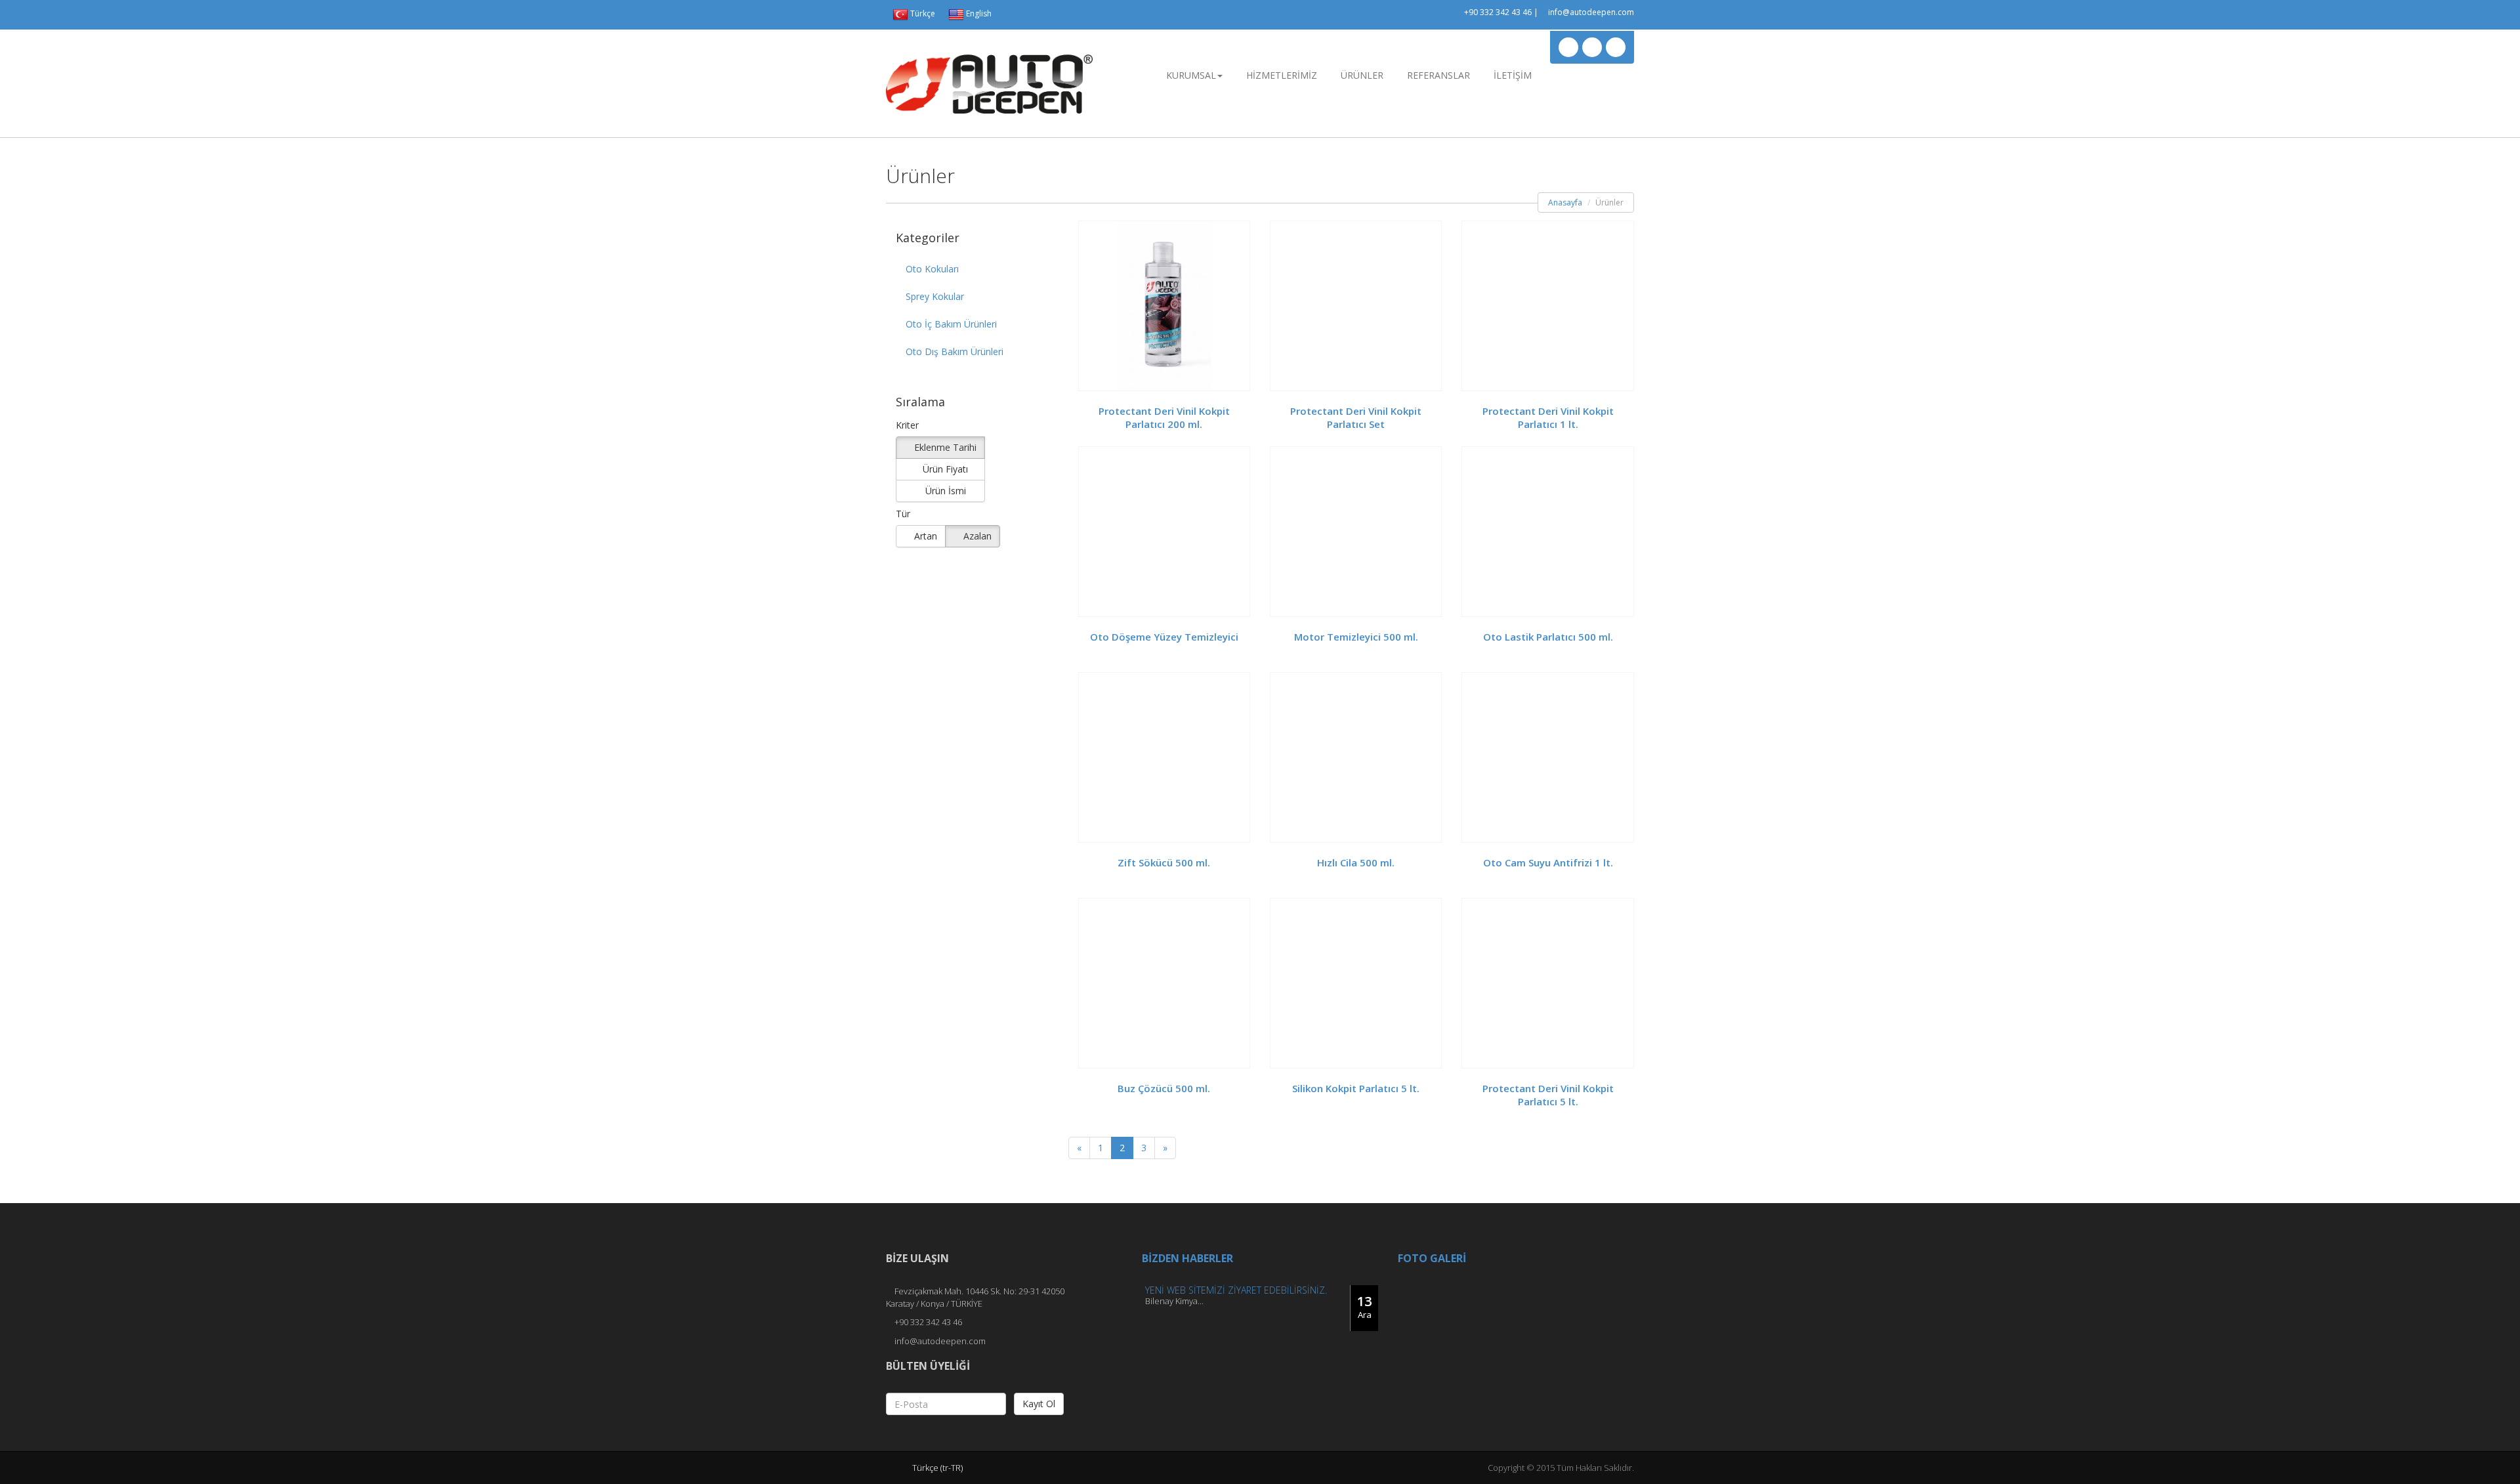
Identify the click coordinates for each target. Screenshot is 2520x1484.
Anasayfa (1565, 202)
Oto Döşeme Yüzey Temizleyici (1164, 637)
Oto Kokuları (932, 269)
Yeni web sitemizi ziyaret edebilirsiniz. (1236, 1290)
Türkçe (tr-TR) (938, 1468)
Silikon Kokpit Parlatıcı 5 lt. (1356, 1088)
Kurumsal (1191, 75)
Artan (924, 536)
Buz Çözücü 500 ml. (1164, 1088)
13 (1364, 1306)
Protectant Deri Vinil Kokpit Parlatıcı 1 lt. (1548, 417)
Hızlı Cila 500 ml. (1356, 862)
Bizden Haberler (1187, 1258)
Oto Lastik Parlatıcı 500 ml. (1548, 637)
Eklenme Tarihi (944, 447)
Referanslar (1438, 75)
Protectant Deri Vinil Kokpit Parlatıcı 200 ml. (1164, 417)
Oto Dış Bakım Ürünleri (955, 351)
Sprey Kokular (935, 296)
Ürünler (1362, 75)
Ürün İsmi (944, 491)
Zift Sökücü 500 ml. (1164, 862)
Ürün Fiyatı (944, 469)
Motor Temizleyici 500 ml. (1356, 637)
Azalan (976, 536)
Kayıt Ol (1039, 1404)
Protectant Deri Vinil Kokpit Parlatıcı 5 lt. (1548, 1095)
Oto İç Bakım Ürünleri (951, 324)
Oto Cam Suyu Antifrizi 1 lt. (1548, 862)
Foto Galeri (1432, 1258)
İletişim (1513, 75)
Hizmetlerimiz (1282, 75)
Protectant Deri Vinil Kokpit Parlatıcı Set (1356, 417)
